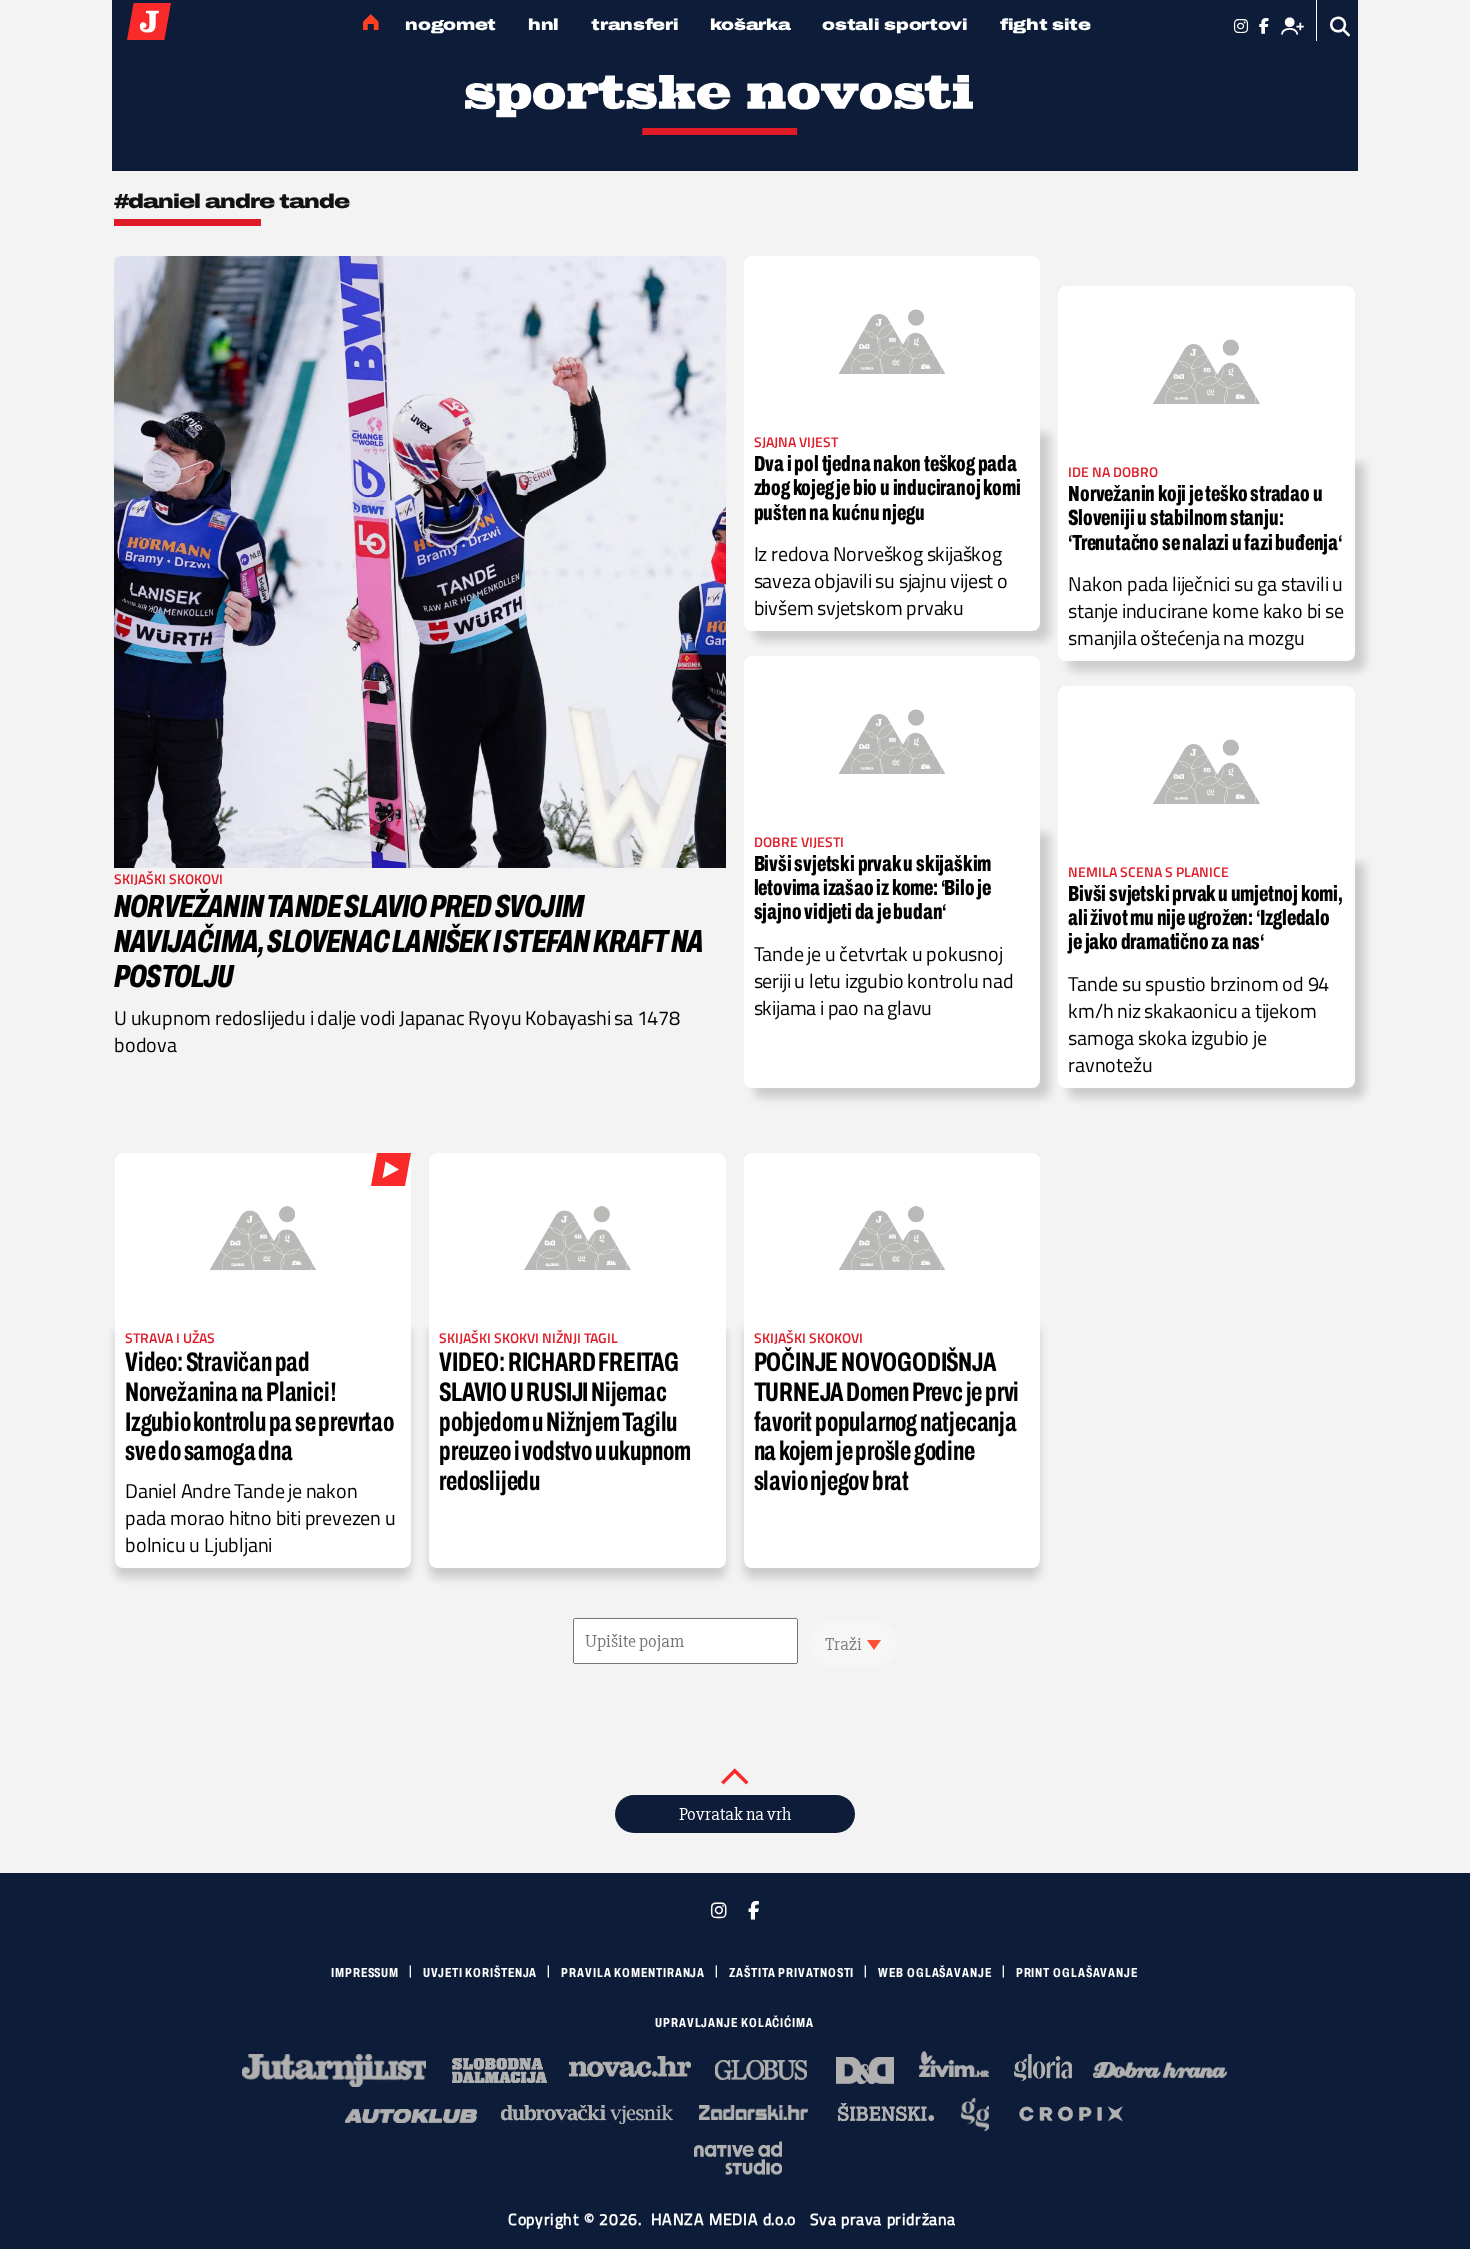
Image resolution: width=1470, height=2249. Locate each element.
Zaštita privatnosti (791, 1973)
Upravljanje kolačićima (734, 2023)
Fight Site (1045, 24)
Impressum (365, 1973)
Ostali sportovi (895, 24)
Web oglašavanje (935, 1973)
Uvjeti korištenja (480, 1973)
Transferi (634, 24)
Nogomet (450, 24)
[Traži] (1340, 26)
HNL (543, 24)
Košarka (750, 24)
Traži (843, 1644)
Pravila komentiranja (633, 1973)
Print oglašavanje (1077, 1973)
